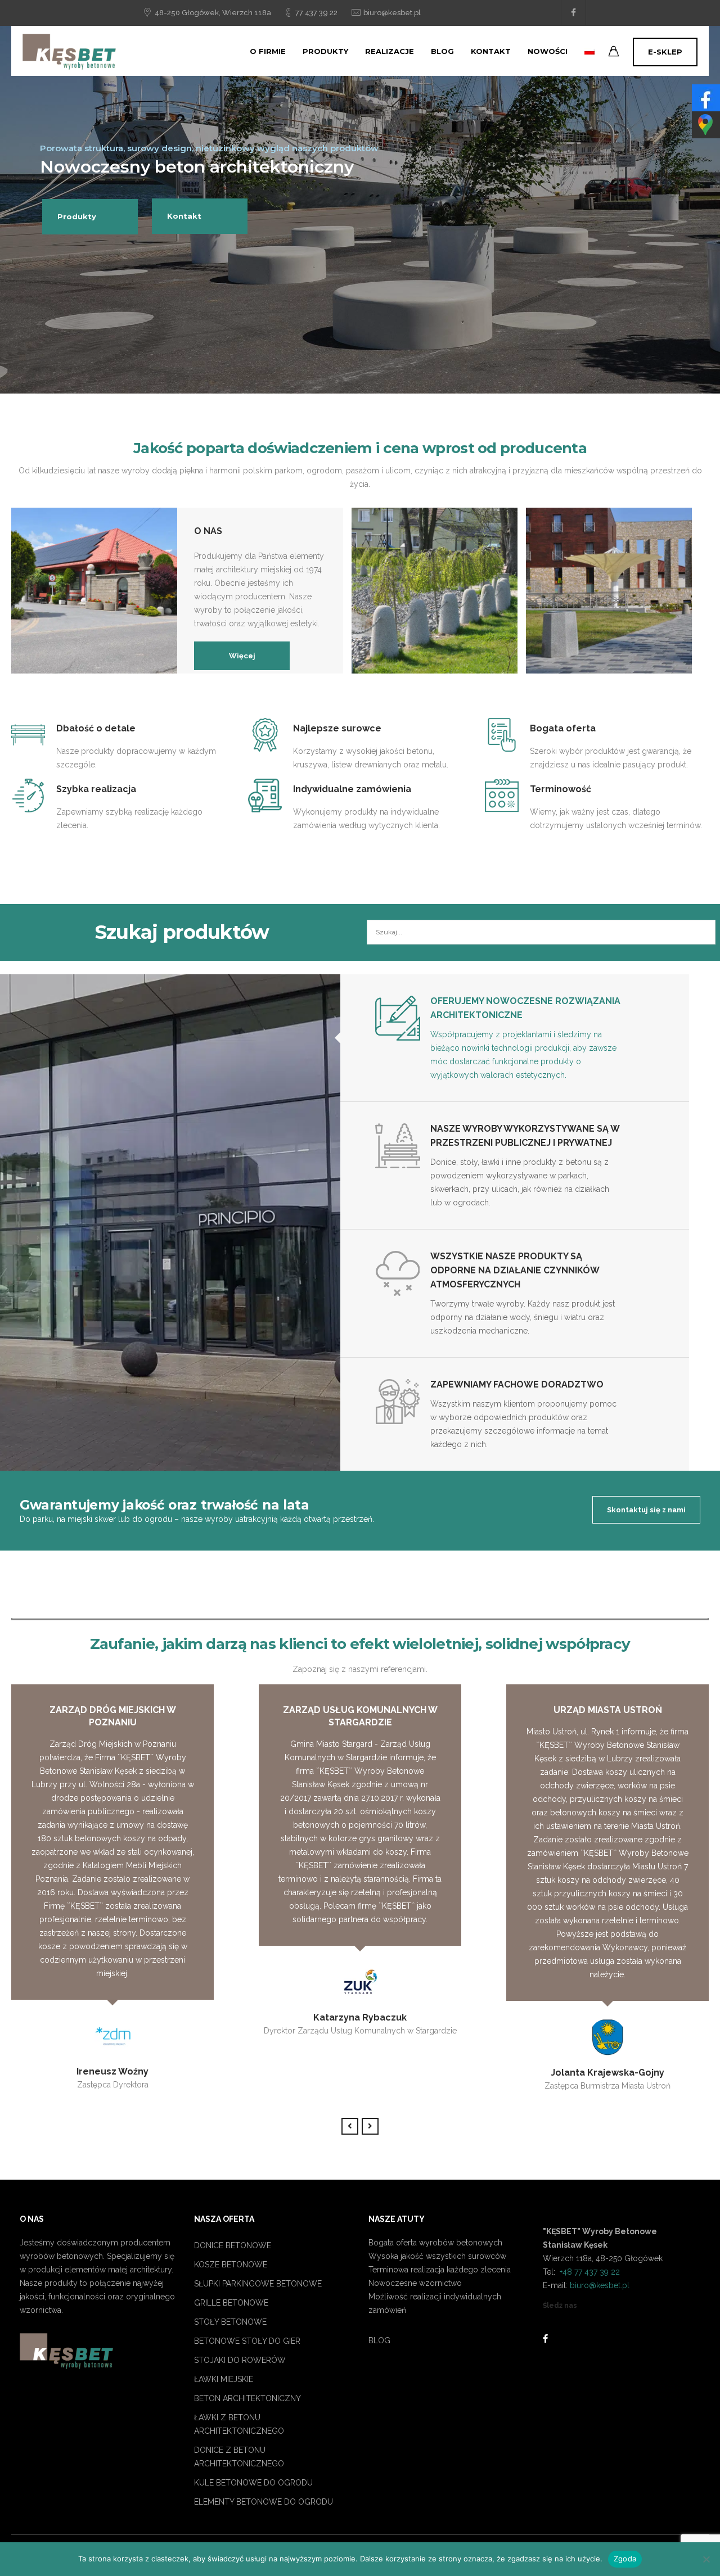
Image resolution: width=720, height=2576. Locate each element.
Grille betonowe (231, 2303)
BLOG (379, 2340)
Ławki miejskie (224, 2379)
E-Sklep (665, 52)
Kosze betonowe (231, 2265)
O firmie (268, 51)
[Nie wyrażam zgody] (706, 2559)
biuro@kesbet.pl (392, 13)
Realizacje (390, 51)
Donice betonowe (233, 2245)
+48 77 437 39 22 (589, 2272)
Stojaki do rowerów (240, 2360)
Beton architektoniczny (247, 2398)
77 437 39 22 (316, 13)
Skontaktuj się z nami (646, 1510)
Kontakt (491, 51)
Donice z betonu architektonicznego (239, 2457)
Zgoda (625, 2559)
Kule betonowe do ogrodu (253, 2483)
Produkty (325, 51)
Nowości (548, 51)
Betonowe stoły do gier (247, 2341)
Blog (442, 51)
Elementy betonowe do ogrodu (264, 2502)
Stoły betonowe (230, 2322)
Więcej (242, 656)
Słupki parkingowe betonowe (258, 2284)
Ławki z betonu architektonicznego (239, 2424)
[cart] (614, 53)
